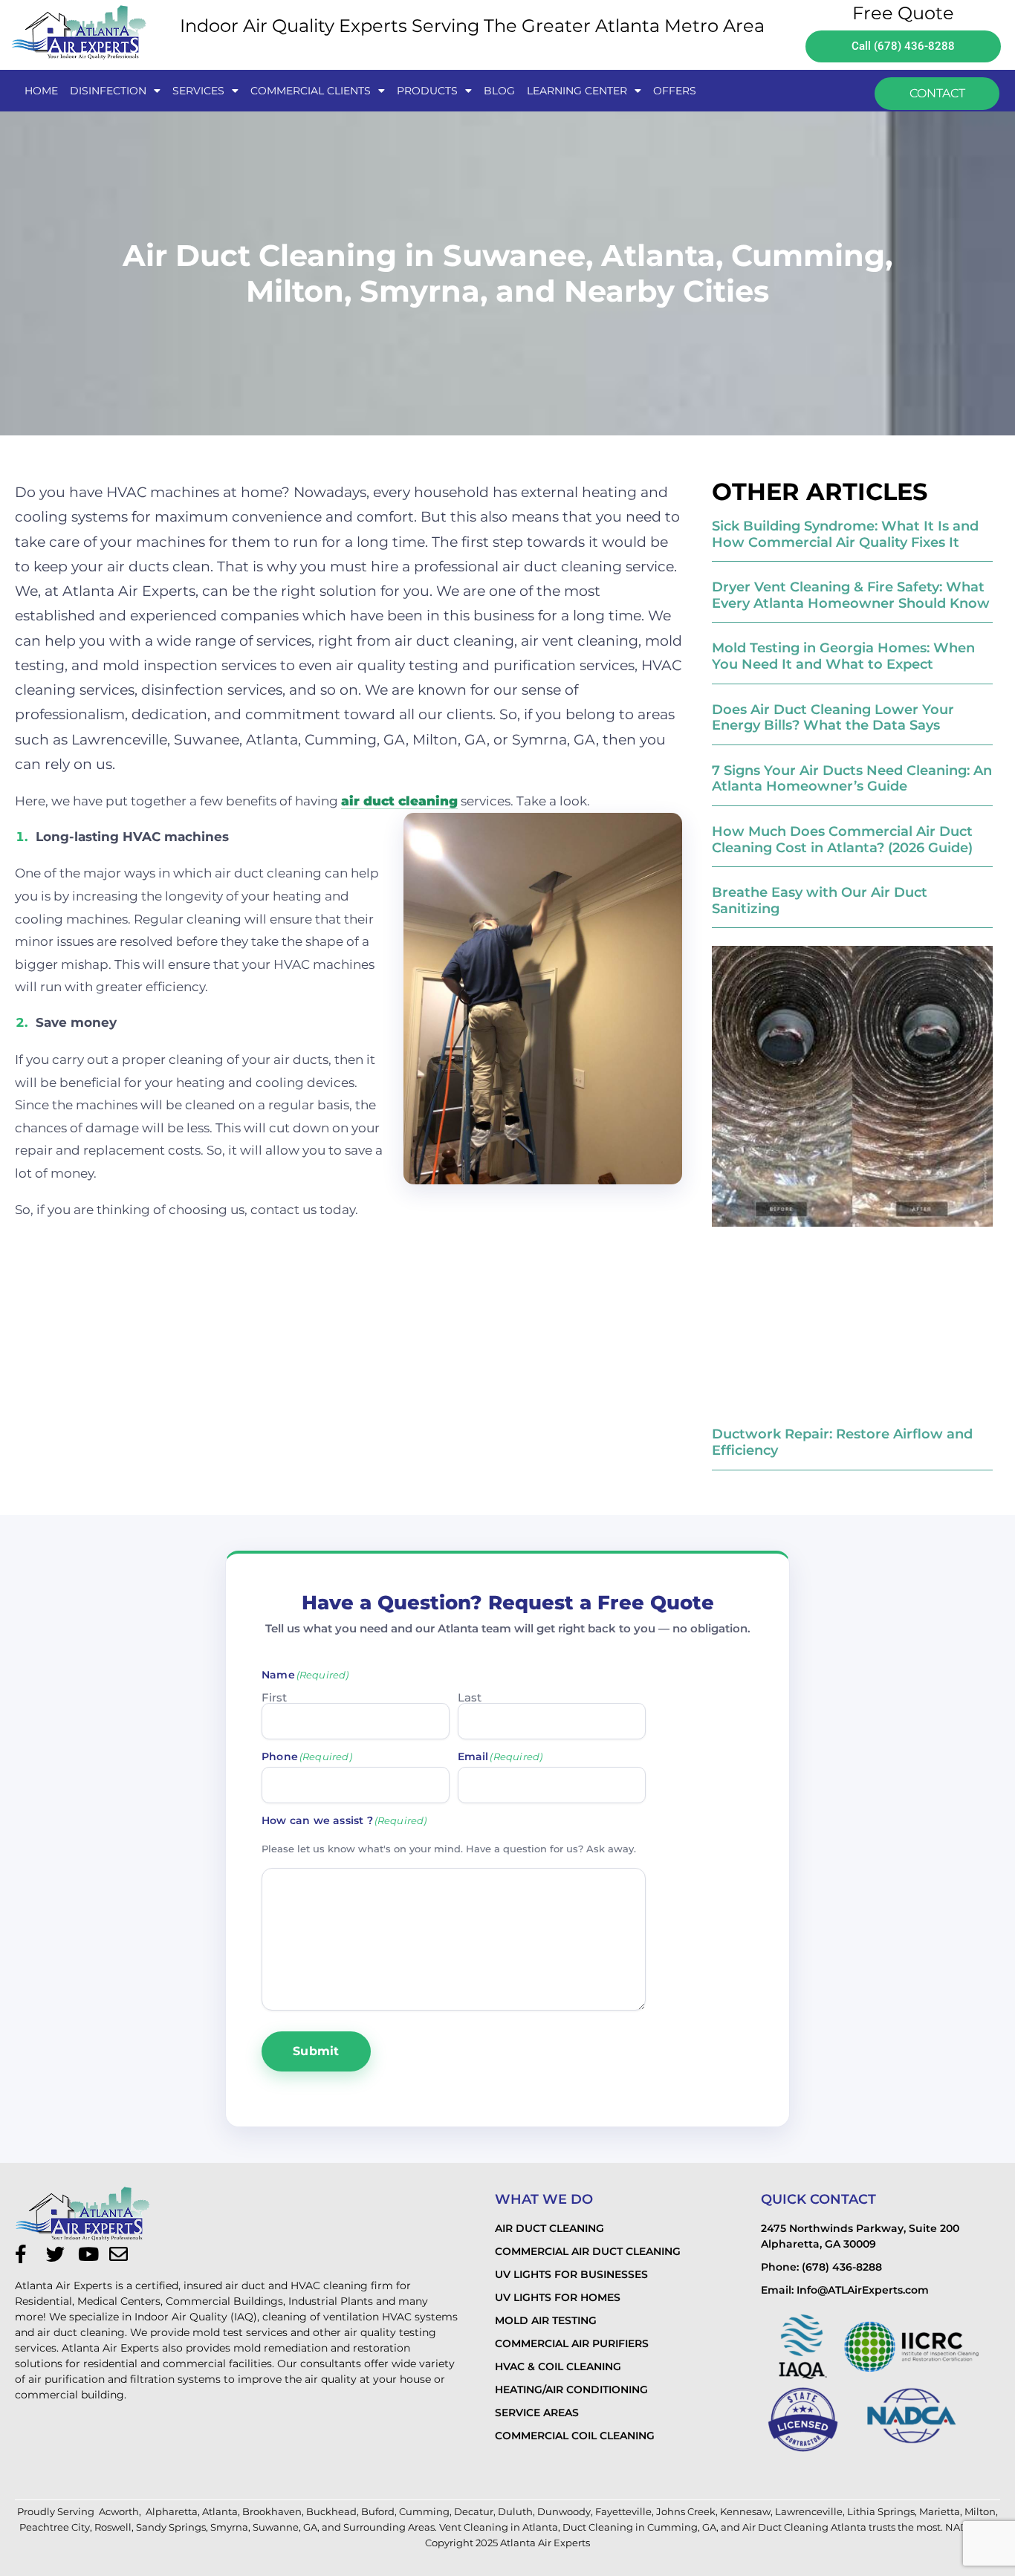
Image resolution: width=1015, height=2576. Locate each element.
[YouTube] (91, 2254)
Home (41, 91)
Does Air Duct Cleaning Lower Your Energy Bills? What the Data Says (833, 718)
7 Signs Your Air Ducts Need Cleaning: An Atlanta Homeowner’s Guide (852, 779)
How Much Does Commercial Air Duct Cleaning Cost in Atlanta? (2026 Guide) (842, 840)
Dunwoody (564, 2511)
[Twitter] (59, 2254)
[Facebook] (28, 2254)
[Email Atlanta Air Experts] (123, 2254)
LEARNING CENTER (577, 91)
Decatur (474, 2511)
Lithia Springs (881, 2511)
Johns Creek (686, 2511)
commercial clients (311, 91)
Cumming (424, 2511)
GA (310, 2527)
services (198, 91)
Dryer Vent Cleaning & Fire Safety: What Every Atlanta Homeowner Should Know (851, 595)
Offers (675, 91)
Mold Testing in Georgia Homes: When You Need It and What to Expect (843, 656)
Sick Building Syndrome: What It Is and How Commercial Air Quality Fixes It (845, 534)
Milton (980, 2511)
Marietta (940, 2511)
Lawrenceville (809, 2511)
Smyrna (229, 2527)
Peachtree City (55, 2527)
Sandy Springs (171, 2527)
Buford (378, 2511)
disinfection (108, 91)
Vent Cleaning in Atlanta (499, 2527)
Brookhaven (272, 2511)
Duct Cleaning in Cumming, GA (639, 2527)
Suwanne (276, 2527)
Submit (316, 2051)
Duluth (515, 2511)
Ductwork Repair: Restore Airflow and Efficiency (842, 1442)
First (274, 1697)
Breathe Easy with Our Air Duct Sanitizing (820, 901)
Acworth (119, 2511)
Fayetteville (623, 2511)
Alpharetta (172, 2511)
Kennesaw (745, 2511)
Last (470, 1697)
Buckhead (331, 2511)
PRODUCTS (427, 91)
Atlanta (220, 2511)
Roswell (113, 2527)
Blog (499, 91)
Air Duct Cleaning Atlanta (804, 2527)
